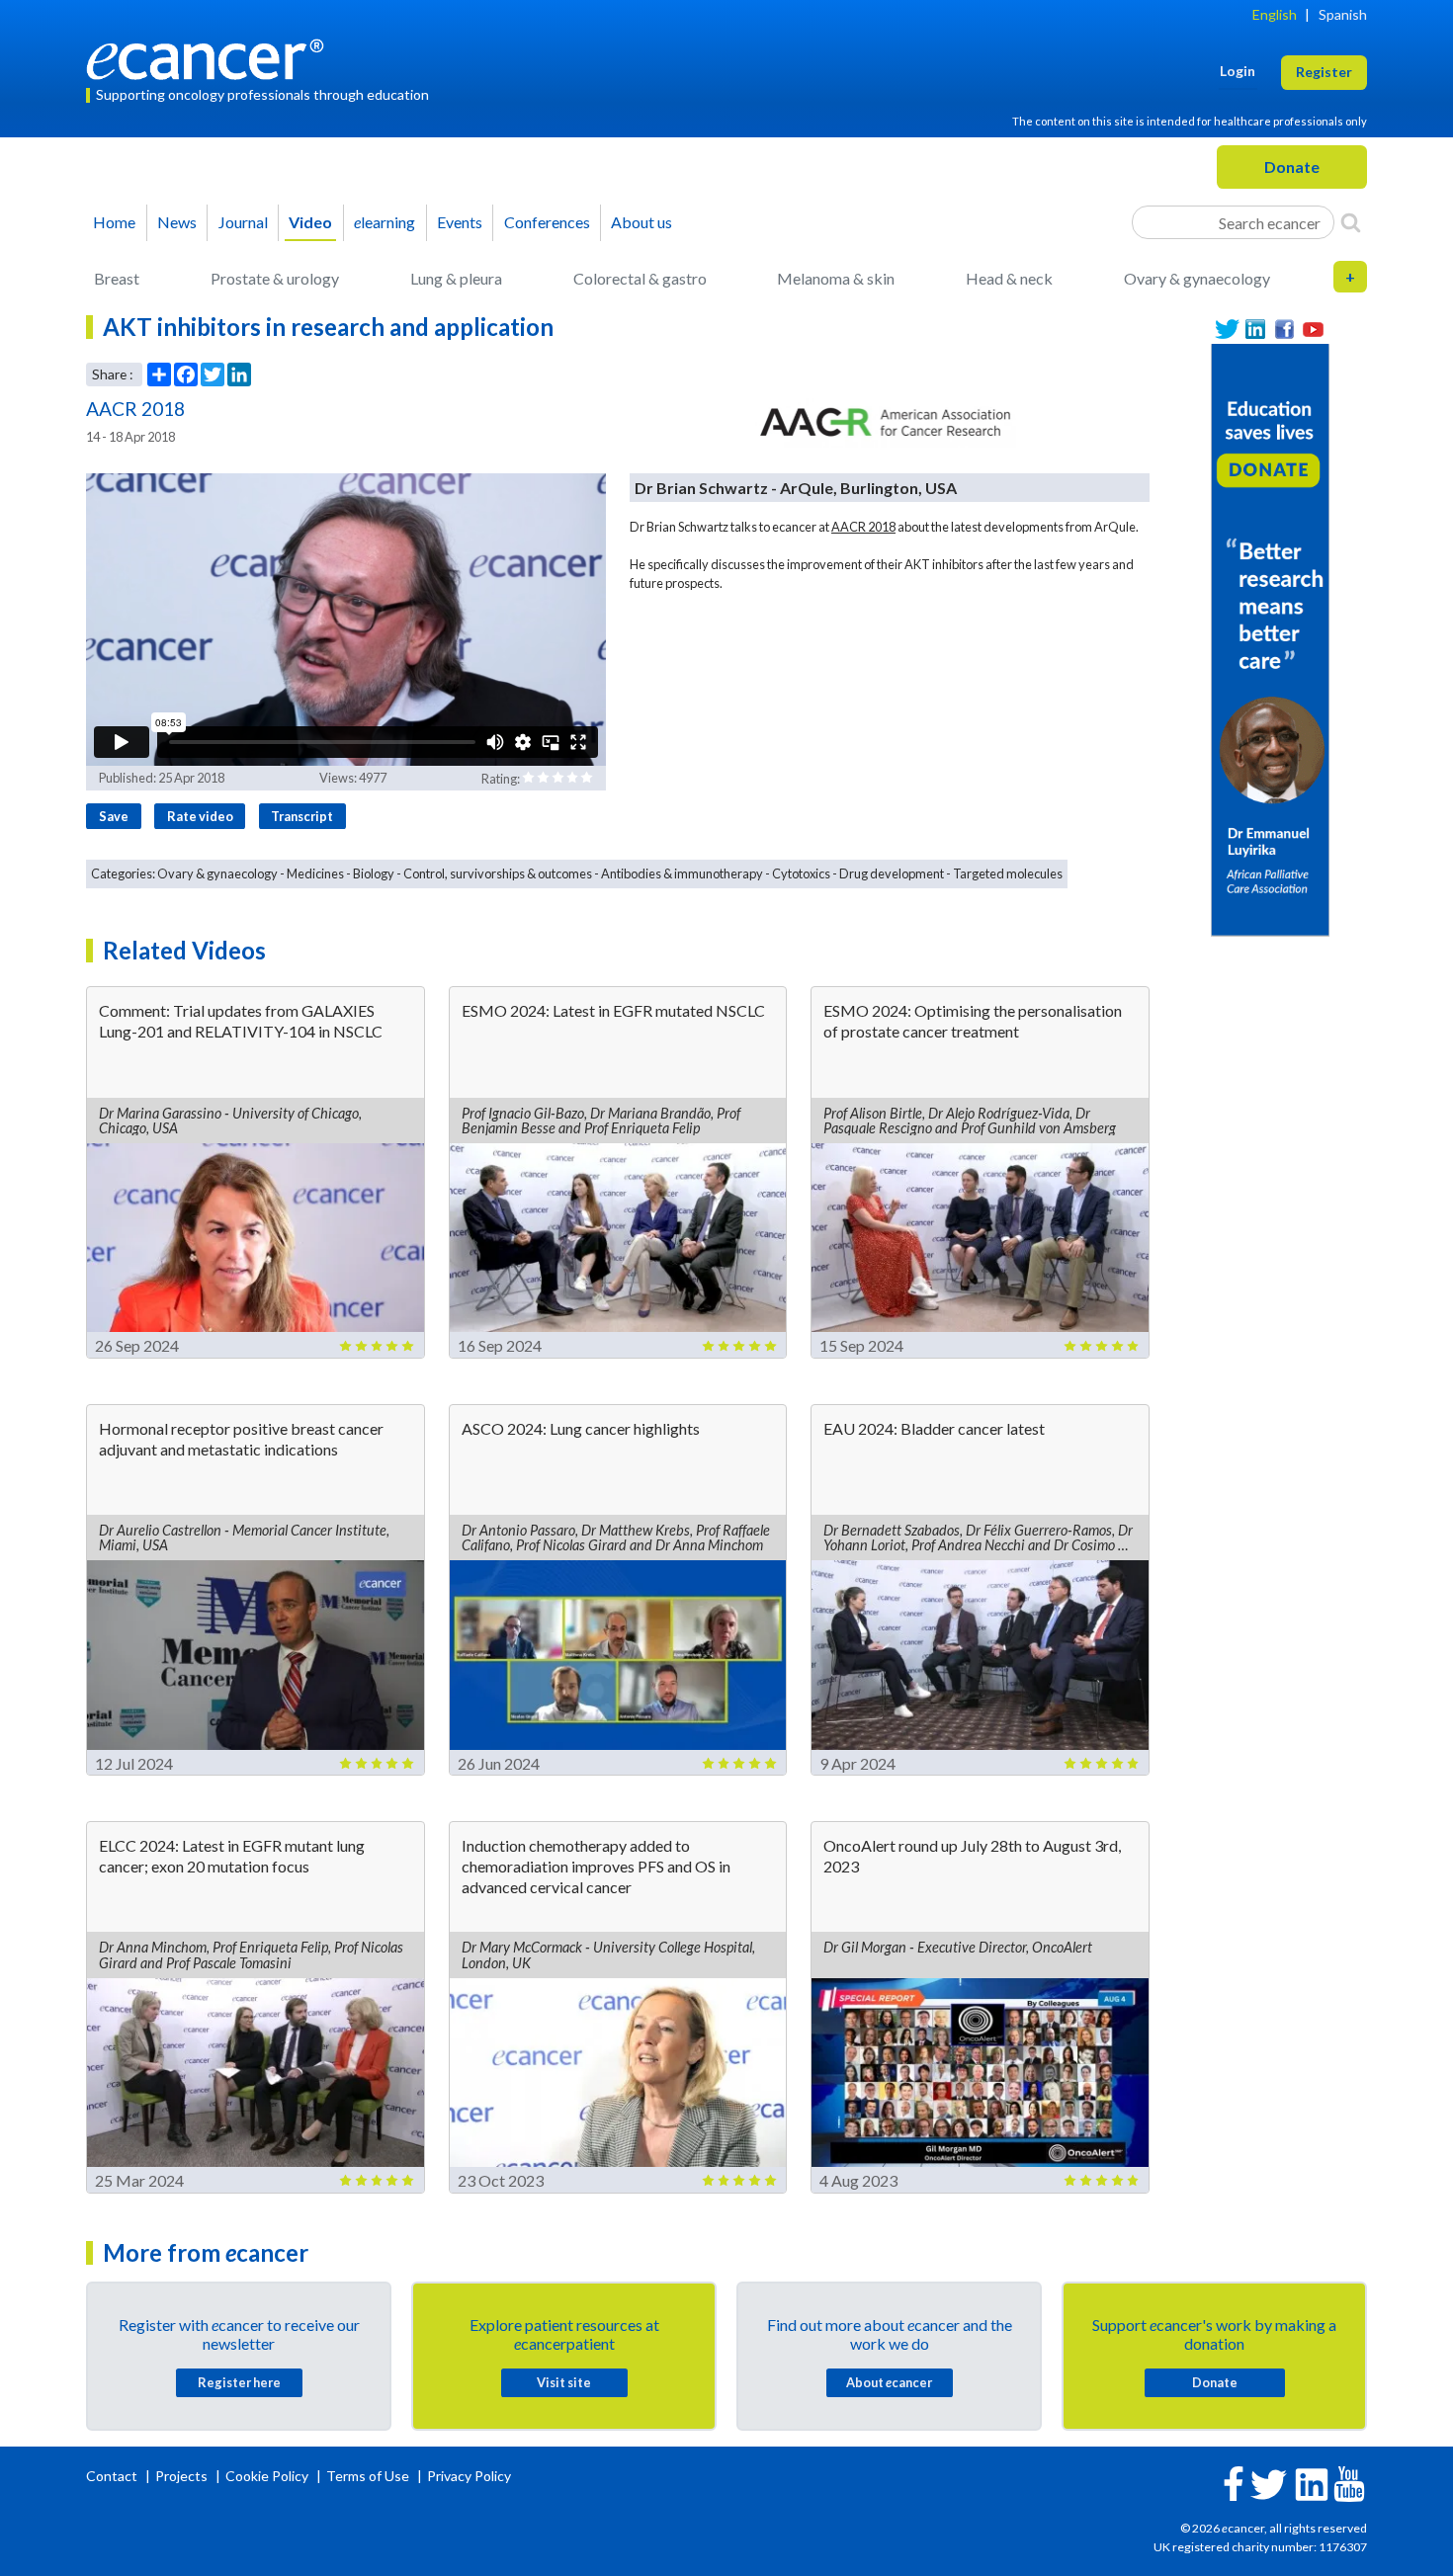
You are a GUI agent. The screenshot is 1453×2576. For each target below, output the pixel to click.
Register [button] (1324, 72)
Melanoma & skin (836, 278)
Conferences (547, 222)
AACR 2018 (863, 527)
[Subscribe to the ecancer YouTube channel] (1349, 2483)
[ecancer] (211, 57)
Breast (117, 278)
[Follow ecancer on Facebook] (1234, 2482)
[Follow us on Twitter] (1227, 330)
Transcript (302, 816)
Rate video (200, 816)
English (1275, 14)
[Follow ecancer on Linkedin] (1312, 2483)
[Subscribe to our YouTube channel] (1313, 330)
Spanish (1343, 14)
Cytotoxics (801, 873)
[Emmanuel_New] (1270, 638)
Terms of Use (368, 2476)
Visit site (564, 2382)
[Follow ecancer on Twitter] (1269, 2483)
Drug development (892, 873)
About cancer (889, 2382)
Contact (113, 2476)
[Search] (1351, 222)
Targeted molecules (1008, 873)
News (177, 222)
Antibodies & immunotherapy (682, 873)
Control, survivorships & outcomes (498, 873)
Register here (239, 2382)
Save (114, 816)
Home (114, 222)
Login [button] (1238, 71)
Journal (243, 222)
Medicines (315, 873)
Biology (374, 873)
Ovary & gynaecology (1197, 278)
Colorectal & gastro (640, 278)
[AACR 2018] (884, 423)
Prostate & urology (275, 278)
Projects (183, 2476)
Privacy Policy (469, 2476)
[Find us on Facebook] (1284, 330)
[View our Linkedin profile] (1256, 330)
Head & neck (1009, 278)
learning (385, 222)
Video (310, 222)
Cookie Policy (267, 2476)
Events (460, 222)
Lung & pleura (456, 278)
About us (641, 222)
